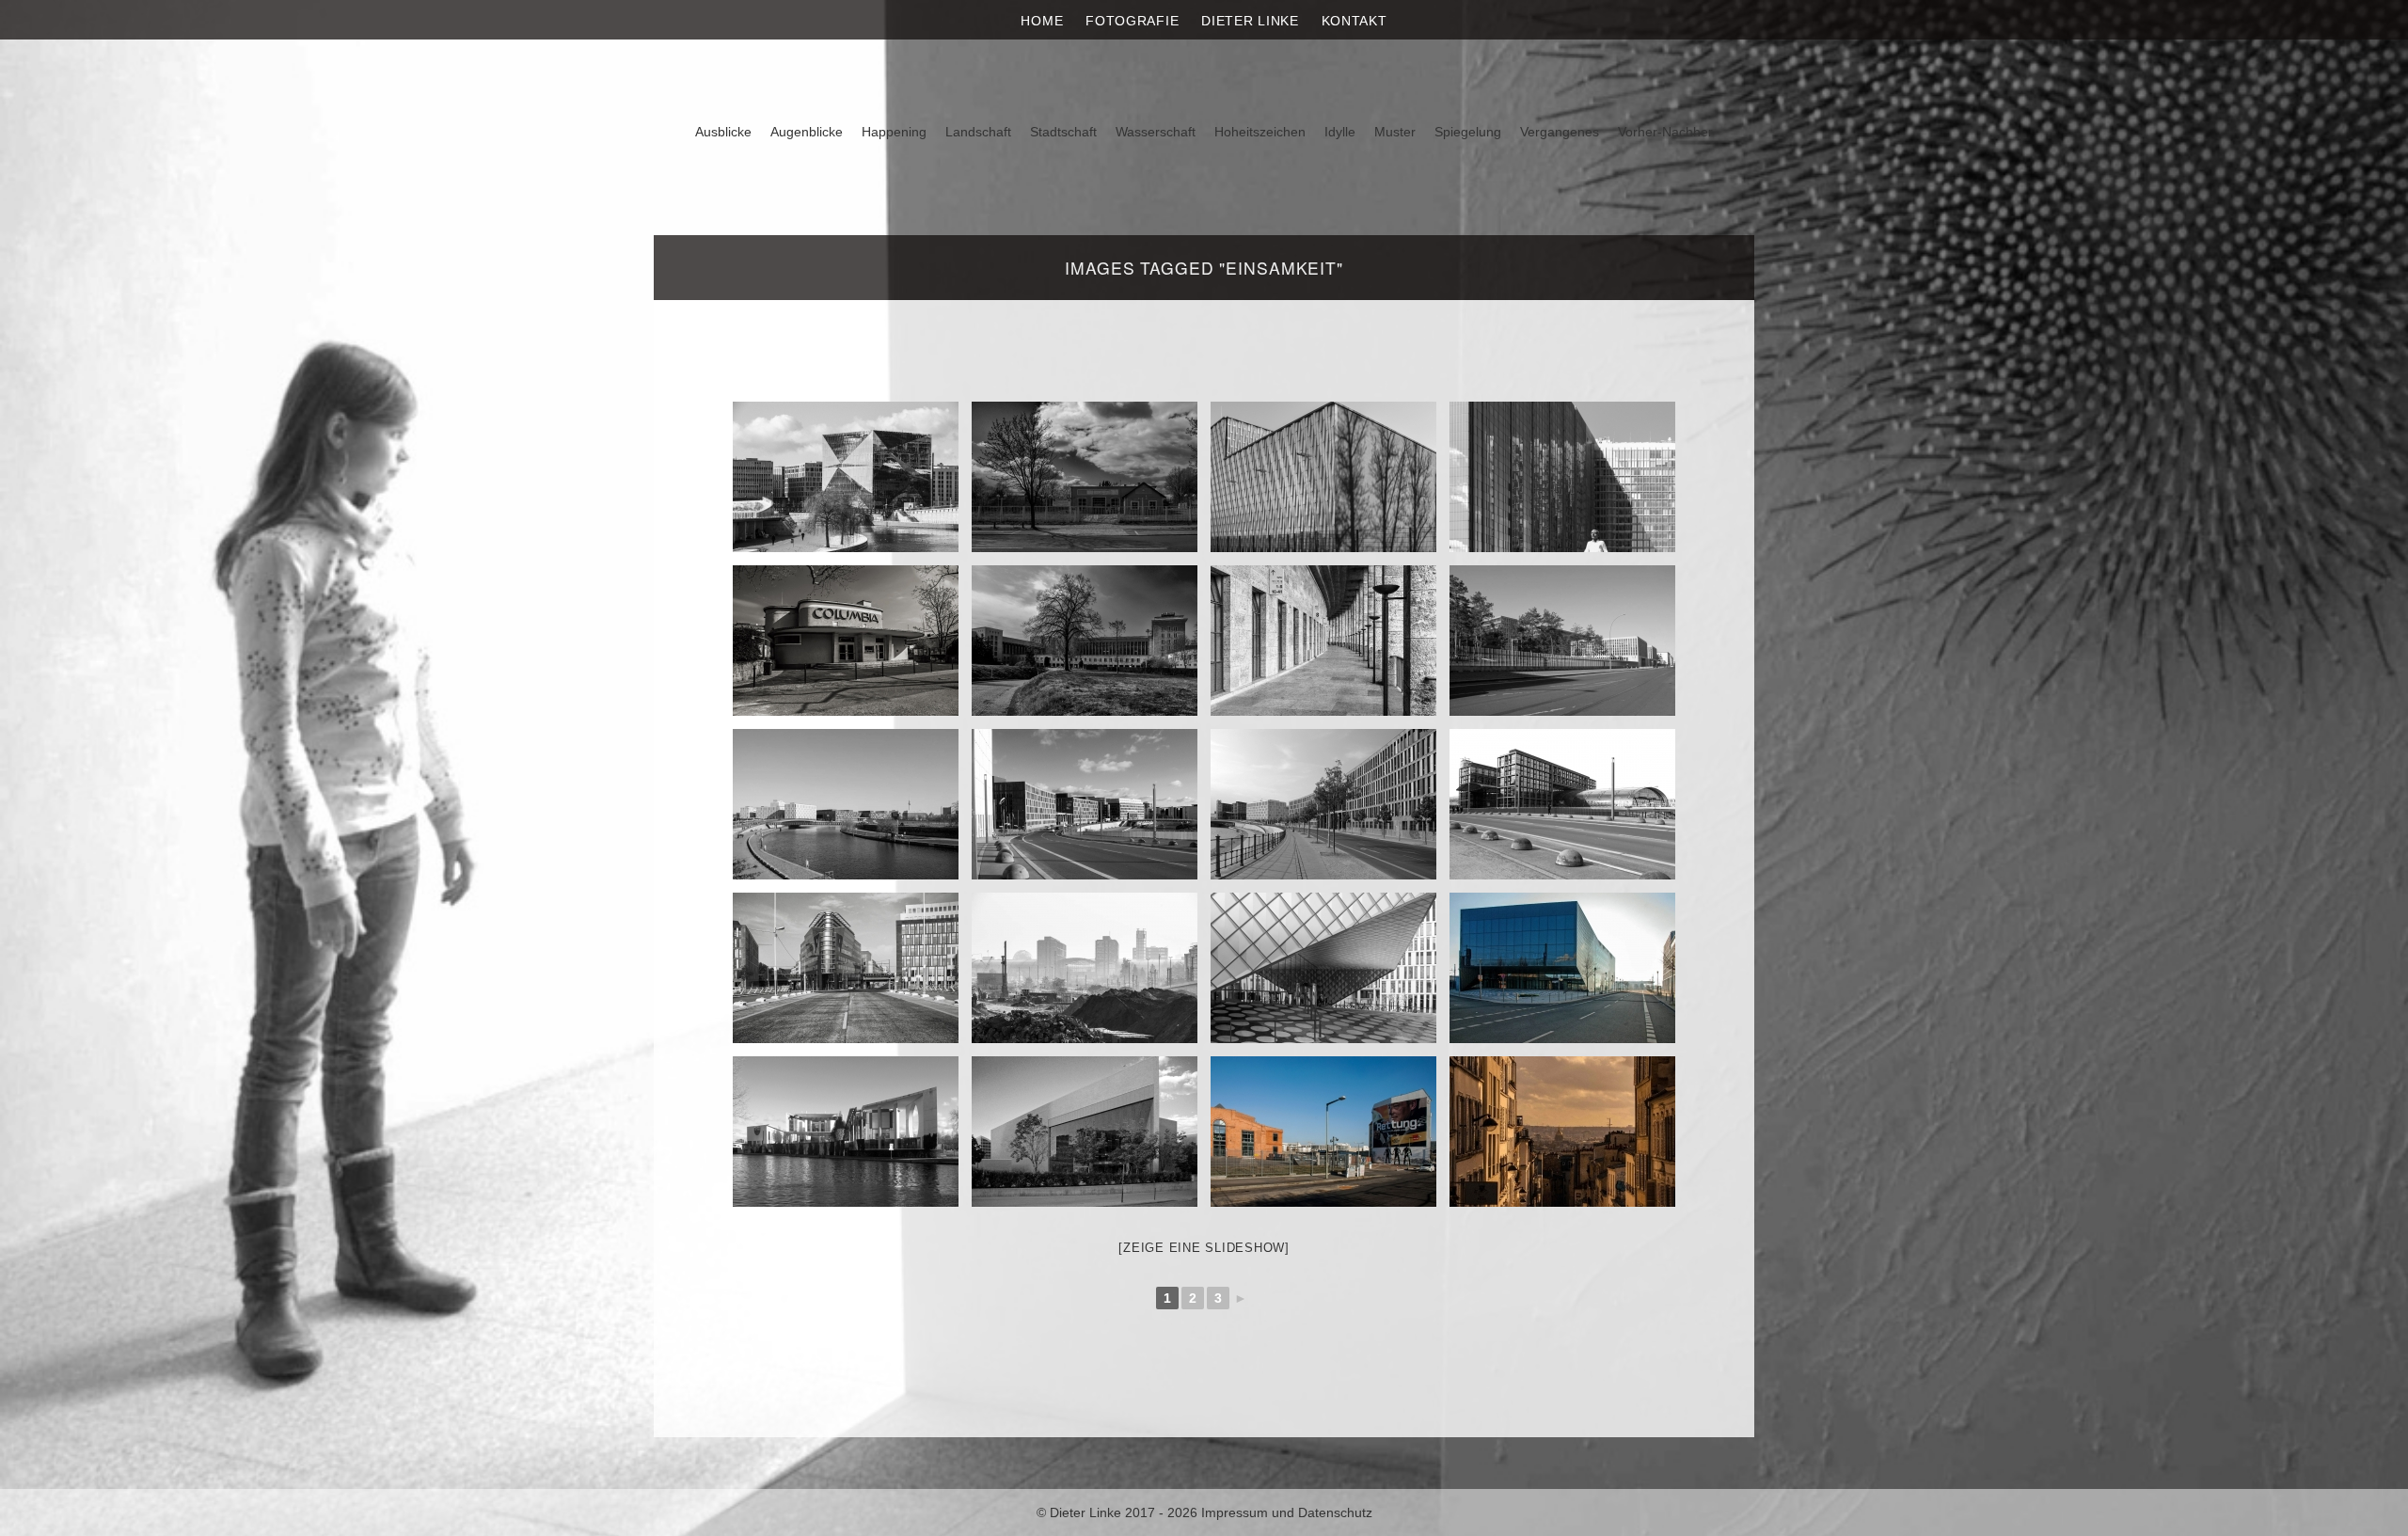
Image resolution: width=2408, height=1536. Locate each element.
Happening (894, 132)
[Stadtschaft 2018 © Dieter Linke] (1323, 968)
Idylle (1340, 132)
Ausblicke (723, 132)
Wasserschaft (1156, 132)
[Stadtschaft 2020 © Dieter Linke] (1085, 477)
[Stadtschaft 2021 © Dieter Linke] (846, 477)
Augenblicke (807, 132)
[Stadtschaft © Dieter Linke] (1323, 804)
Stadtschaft (1063, 132)
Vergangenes (1560, 132)
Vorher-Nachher (1665, 132)
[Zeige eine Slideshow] (1204, 1248)
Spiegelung (1468, 132)
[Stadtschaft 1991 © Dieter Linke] (1085, 1132)
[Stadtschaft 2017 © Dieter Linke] (1562, 804)
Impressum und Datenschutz (1287, 1512)
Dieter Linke (1250, 21)
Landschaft (978, 132)
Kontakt (1354, 21)
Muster (1395, 132)
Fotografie (1132, 21)
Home (1042, 21)
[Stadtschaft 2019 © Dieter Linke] (1562, 641)
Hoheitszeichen (1260, 132)
